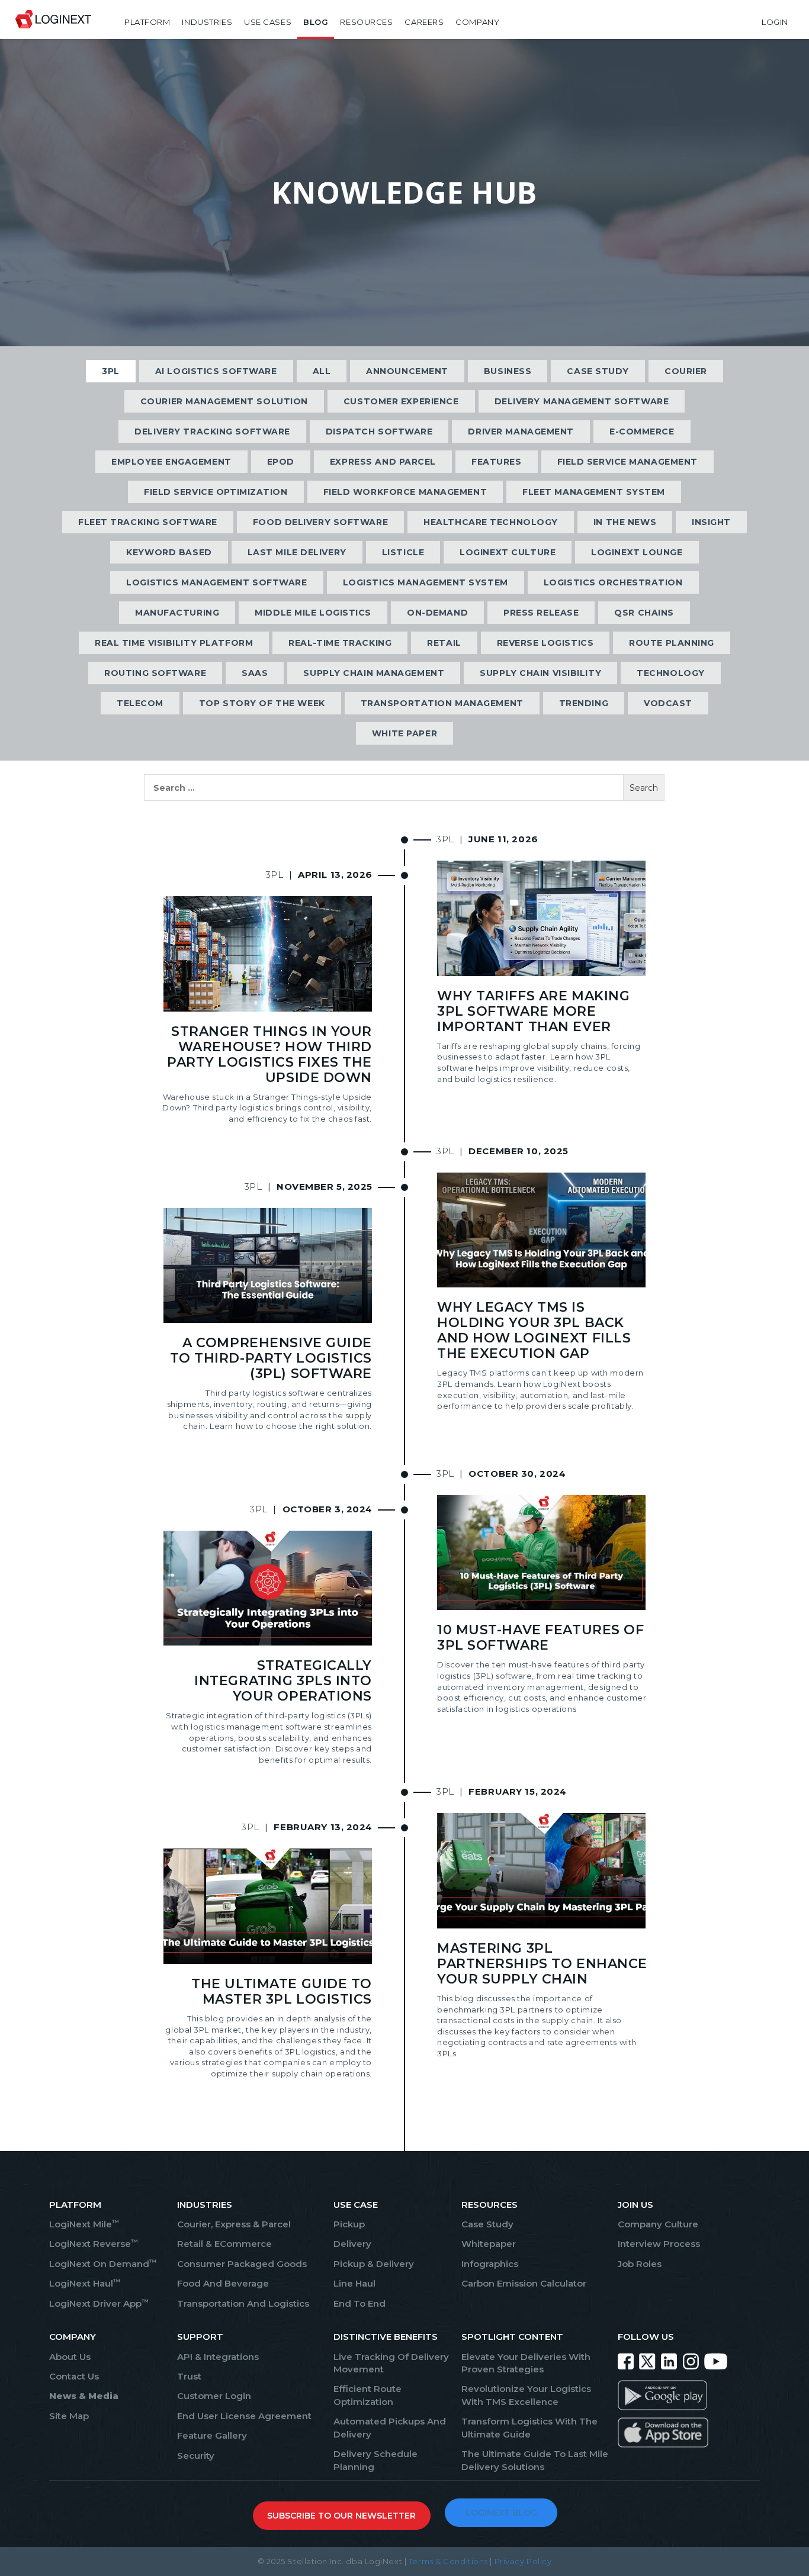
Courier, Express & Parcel (234, 2224)
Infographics (490, 2264)
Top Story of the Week (262, 703)
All (322, 371)
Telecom (140, 703)
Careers (424, 22)
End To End (359, 2303)
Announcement (407, 371)
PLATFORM (75, 2205)
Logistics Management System (426, 582)
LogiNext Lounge (637, 552)
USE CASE (356, 2205)
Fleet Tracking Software (148, 522)
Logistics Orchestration (613, 582)
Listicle (403, 552)
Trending (584, 703)
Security (196, 2456)
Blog (316, 22)
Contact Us (74, 2376)
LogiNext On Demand (103, 2264)
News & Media (84, 2396)
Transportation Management (442, 703)
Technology (671, 673)
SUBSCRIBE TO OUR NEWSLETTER (341, 2516)
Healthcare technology (491, 522)
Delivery (352, 2244)
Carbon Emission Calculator (524, 2283)
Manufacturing (177, 613)
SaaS (255, 673)
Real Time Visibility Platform (174, 643)
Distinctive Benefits (386, 2337)
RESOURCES (489, 2205)
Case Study (598, 371)
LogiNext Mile (84, 2224)
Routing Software (155, 673)
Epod (281, 462)
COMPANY (73, 2337)
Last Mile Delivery (297, 552)
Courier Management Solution (224, 401)
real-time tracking (340, 643)
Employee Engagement (171, 462)
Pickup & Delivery (374, 2264)
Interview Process (659, 2244)
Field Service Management (627, 462)
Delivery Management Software (582, 401)
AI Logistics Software (216, 371)
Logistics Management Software (216, 582)
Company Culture (658, 2224)
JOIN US (635, 2205)
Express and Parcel (383, 462)
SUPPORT (200, 2337)
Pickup (349, 2224)
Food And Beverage (223, 2283)
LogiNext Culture (508, 552)
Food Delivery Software (320, 522)
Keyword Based (169, 552)
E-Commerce (642, 432)
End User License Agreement (244, 2416)
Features (496, 462)
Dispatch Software (379, 432)
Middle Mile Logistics (313, 613)
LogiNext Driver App (99, 2303)
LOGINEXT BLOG (501, 2513)
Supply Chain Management (374, 673)
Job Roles (640, 2264)
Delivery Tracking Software (212, 432)
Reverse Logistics (545, 643)
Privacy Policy (523, 2561)
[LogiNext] (53, 22)
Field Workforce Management (405, 492)
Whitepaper (489, 2244)
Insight (711, 522)
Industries (207, 22)
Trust (189, 2376)
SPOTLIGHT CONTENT (512, 2337)
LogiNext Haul (85, 2283)
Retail (444, 643)
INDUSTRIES (205, 2205)
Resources (366, 22)
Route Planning (672, 643)
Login (775, 22)
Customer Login (214, 2396)
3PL (111, 371)
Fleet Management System (594, 492)
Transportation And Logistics (243, 2303)
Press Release (541, 613)
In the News (625, 522)
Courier (686, 371)
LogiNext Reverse (94, 2244)
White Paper (404, 733)
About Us (70, 2357)
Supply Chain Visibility (540, 673)
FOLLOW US (646, 2337)
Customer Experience (401, 401)
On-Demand (437, 613)
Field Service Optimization (216, 492)
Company (477, 22)
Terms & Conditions (448, 2561)
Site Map (69, 2416)
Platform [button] (147, 22)
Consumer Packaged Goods (242, 2264)
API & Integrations (218, 2357)
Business (508, 371)
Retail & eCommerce (224, 2244)
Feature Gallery (212, 2435)
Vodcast (668, 703)
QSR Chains (644, 613)
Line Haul (354, 2283)
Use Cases (268, 22)
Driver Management (521, 432)
